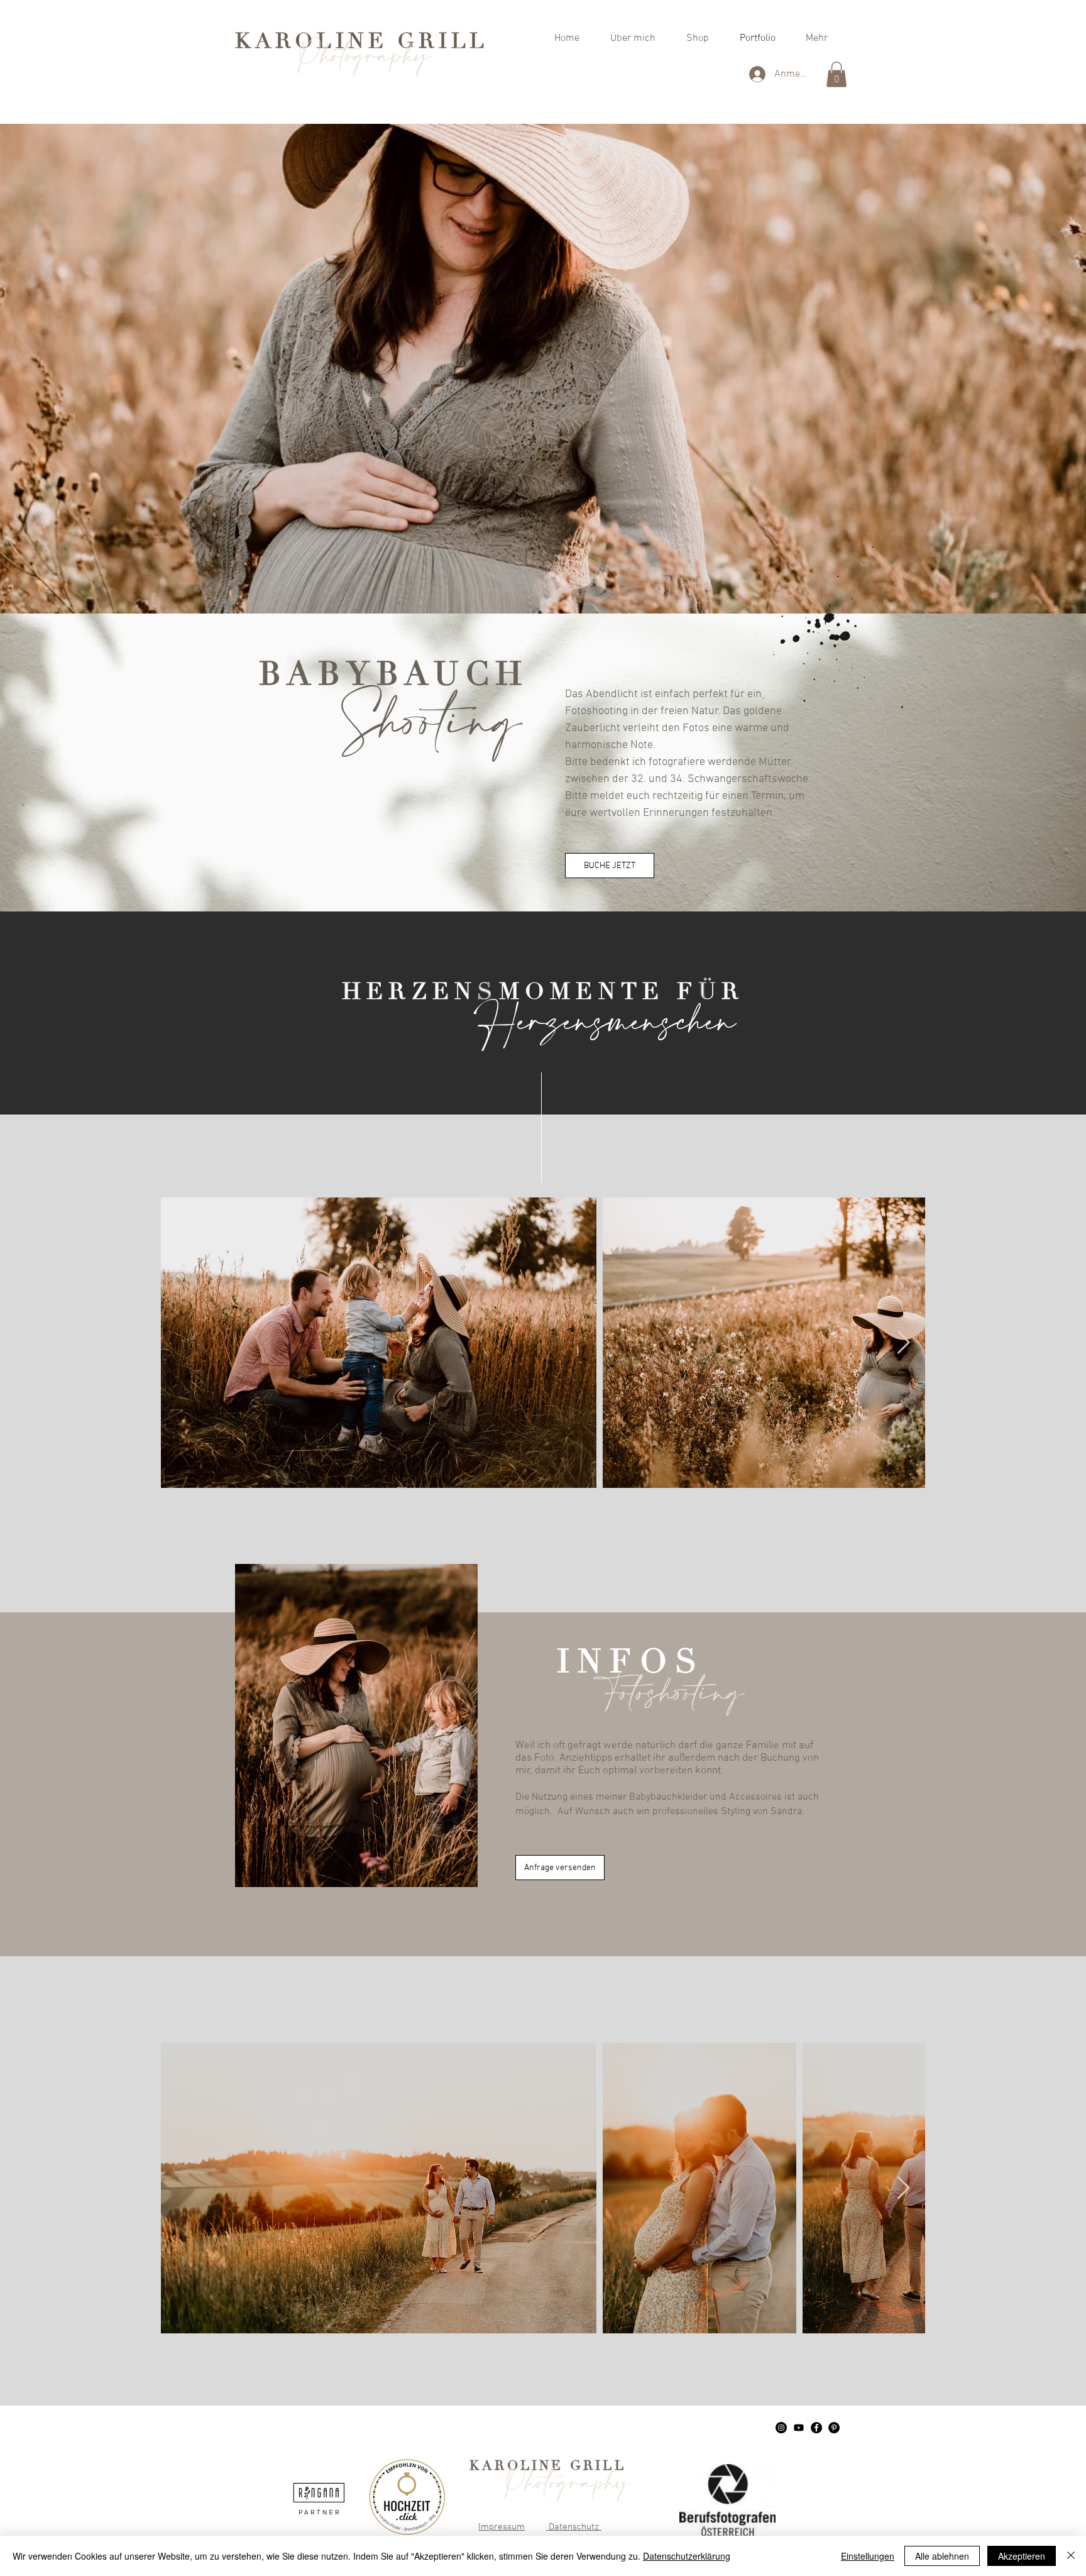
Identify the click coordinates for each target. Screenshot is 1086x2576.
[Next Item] (903, 1343)
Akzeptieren (1022, 2556)
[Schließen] (1071, 2556)
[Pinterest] (834, 2428)
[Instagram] (781, 2428)
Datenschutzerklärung (687, 2556)
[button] (836, 74)
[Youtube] (799, 2428)
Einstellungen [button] (868, 2556)
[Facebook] (816, 2428)
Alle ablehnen (942, 2556)
